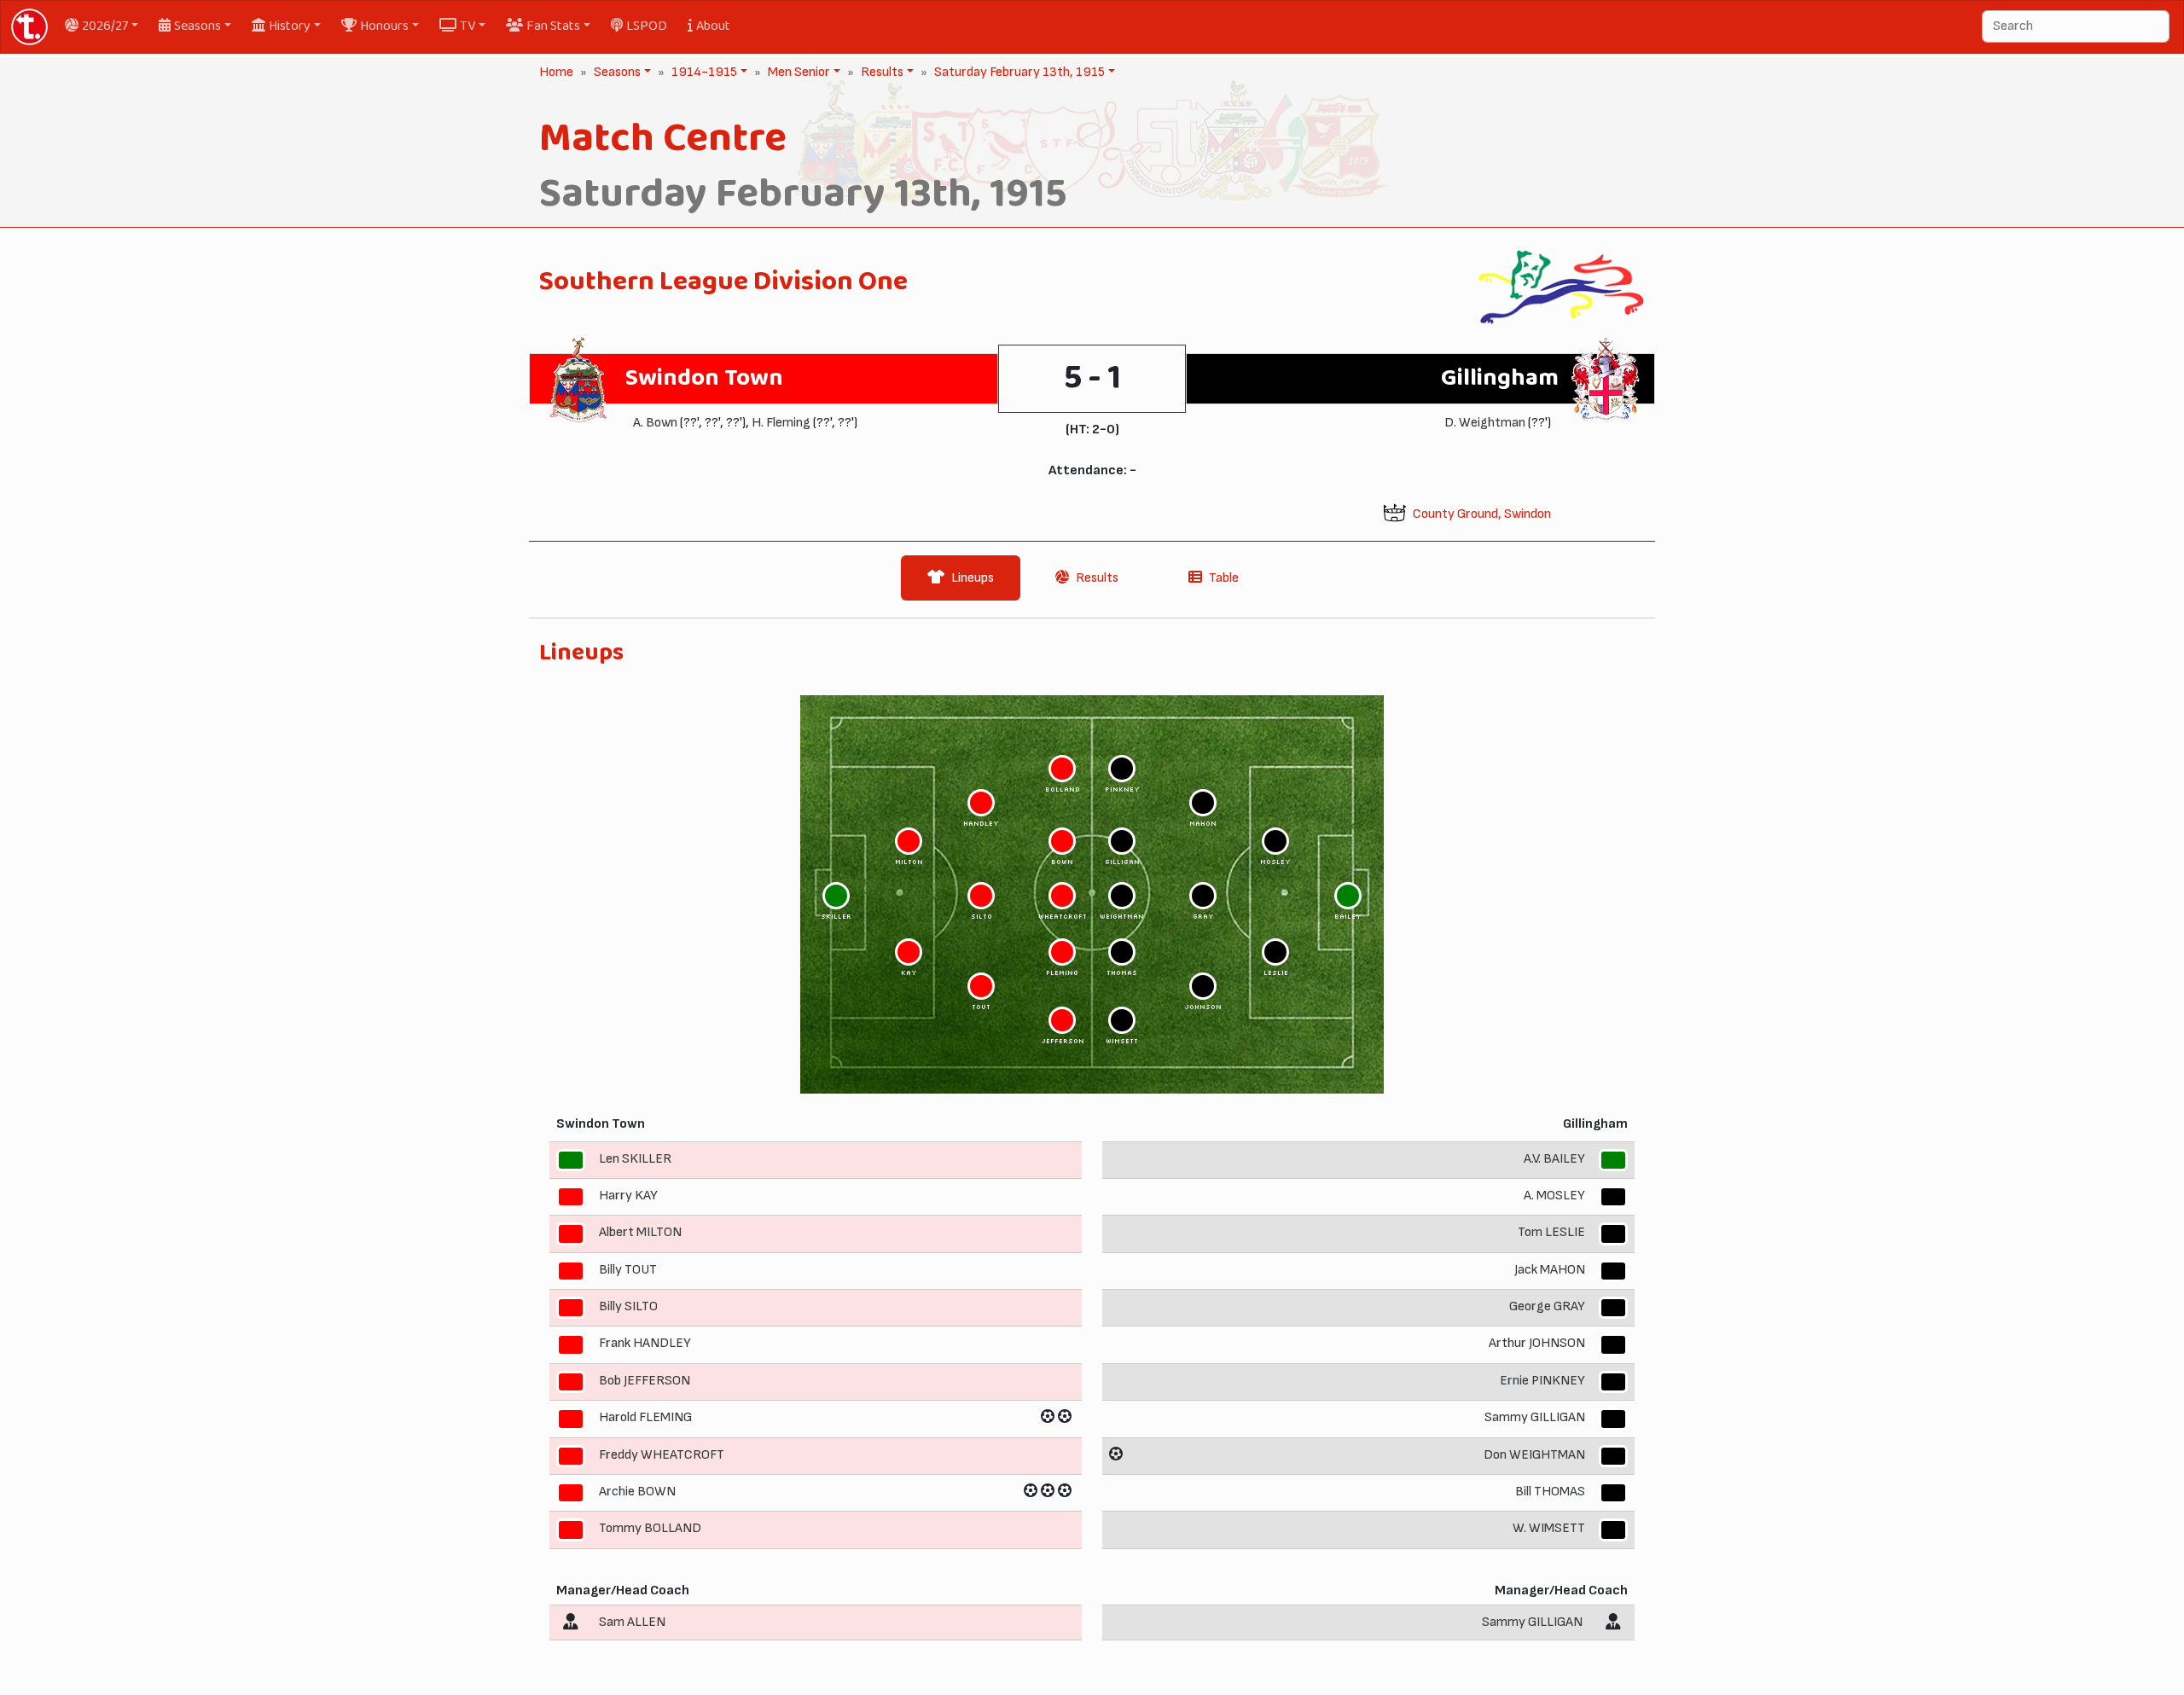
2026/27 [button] (105, 26)
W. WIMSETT (1549, 1528)
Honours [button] (384, 26)
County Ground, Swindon (1482, 514)
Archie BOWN (637, 1492)
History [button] (290, 26)
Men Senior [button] (797, 72)
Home (556, 72)
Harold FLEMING (645, 1417)
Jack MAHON (1550, 1270)
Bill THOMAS (1550, 1492)
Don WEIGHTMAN (1534, 1455)
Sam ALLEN (632, 1622)
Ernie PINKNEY (1542, 1381)
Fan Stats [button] (553, 26)
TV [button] (468, 26)
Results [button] (880, 72)
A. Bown (655, 423)
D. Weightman (1485, 423)
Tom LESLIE (1551, 1232)
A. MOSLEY (1554, 1196)
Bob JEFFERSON (645, 1381)
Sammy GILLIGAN (1535, 1417)
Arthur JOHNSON (1537, 1344)
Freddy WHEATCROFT (662, 1455)
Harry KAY (628, 1196)
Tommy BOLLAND (650, 1528)
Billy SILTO (628, 1306)
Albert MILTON (640, 1232)
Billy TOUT (628, 1270)
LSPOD (647, 26)
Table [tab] (1224, 578)
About (713, 26)
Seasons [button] (197, 26)
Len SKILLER (635, 1159)
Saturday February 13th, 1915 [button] (1018, 72)
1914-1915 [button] (703, 72)
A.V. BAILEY (1554, 1159)
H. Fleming (781, 423)
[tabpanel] (1092, 1146)
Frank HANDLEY (645, 1344)
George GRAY (1547, 1306)
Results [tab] (1097, 578)
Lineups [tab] (973, 578)
